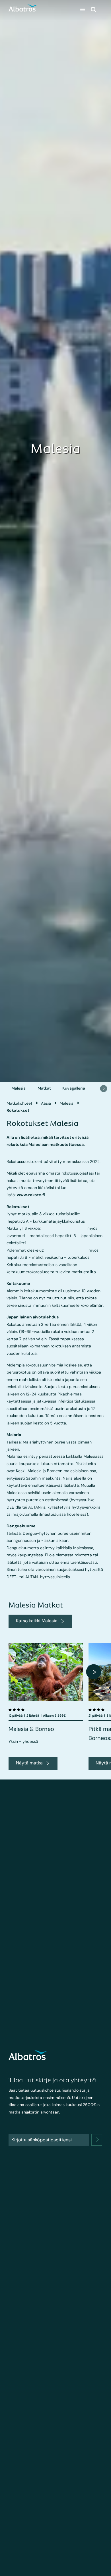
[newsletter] (97, 2140)
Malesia (18, 1088)
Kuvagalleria (74, 1088)
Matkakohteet (19, 1103)
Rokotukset (18, 1110)
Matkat (44, 1088)
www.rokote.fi (31, 1195)
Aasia (46, 1103)
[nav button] (104, 1088)
